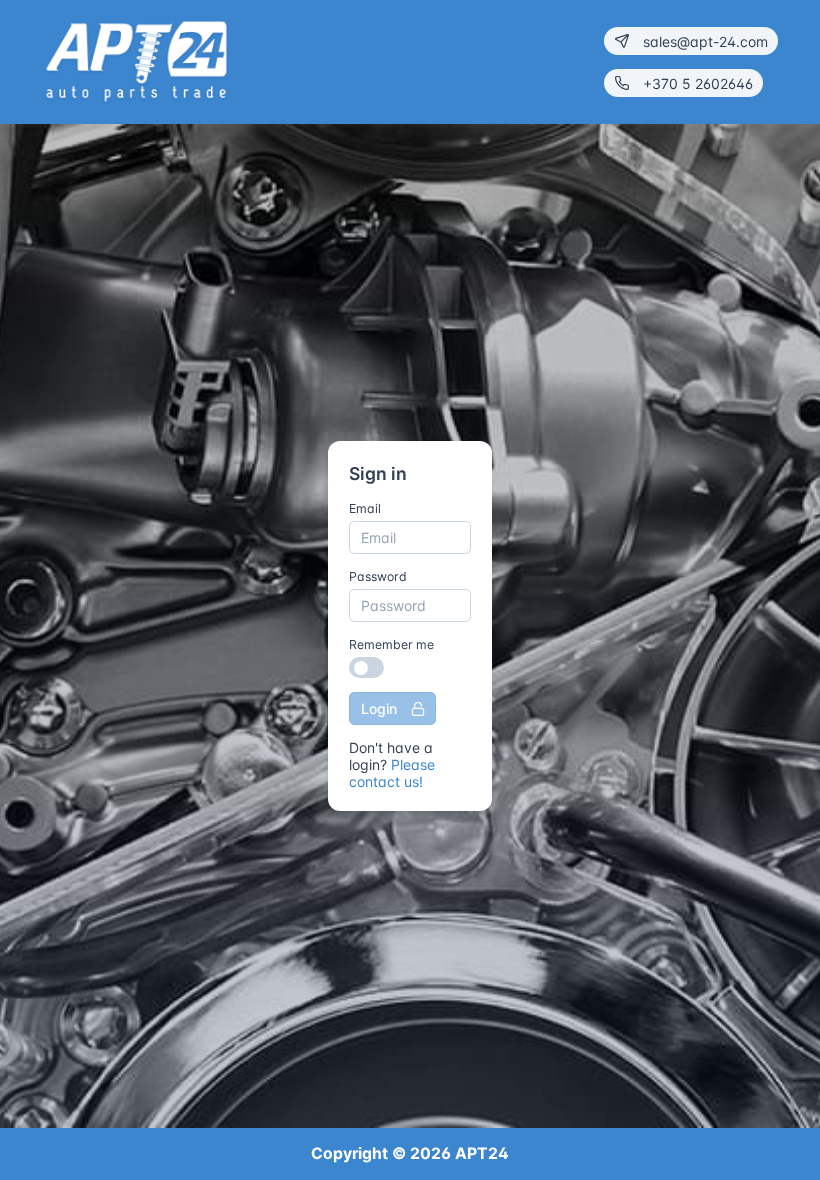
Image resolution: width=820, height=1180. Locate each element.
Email (365, 508)
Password (378, 576)
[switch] (366, 667)
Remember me (391, 644)
